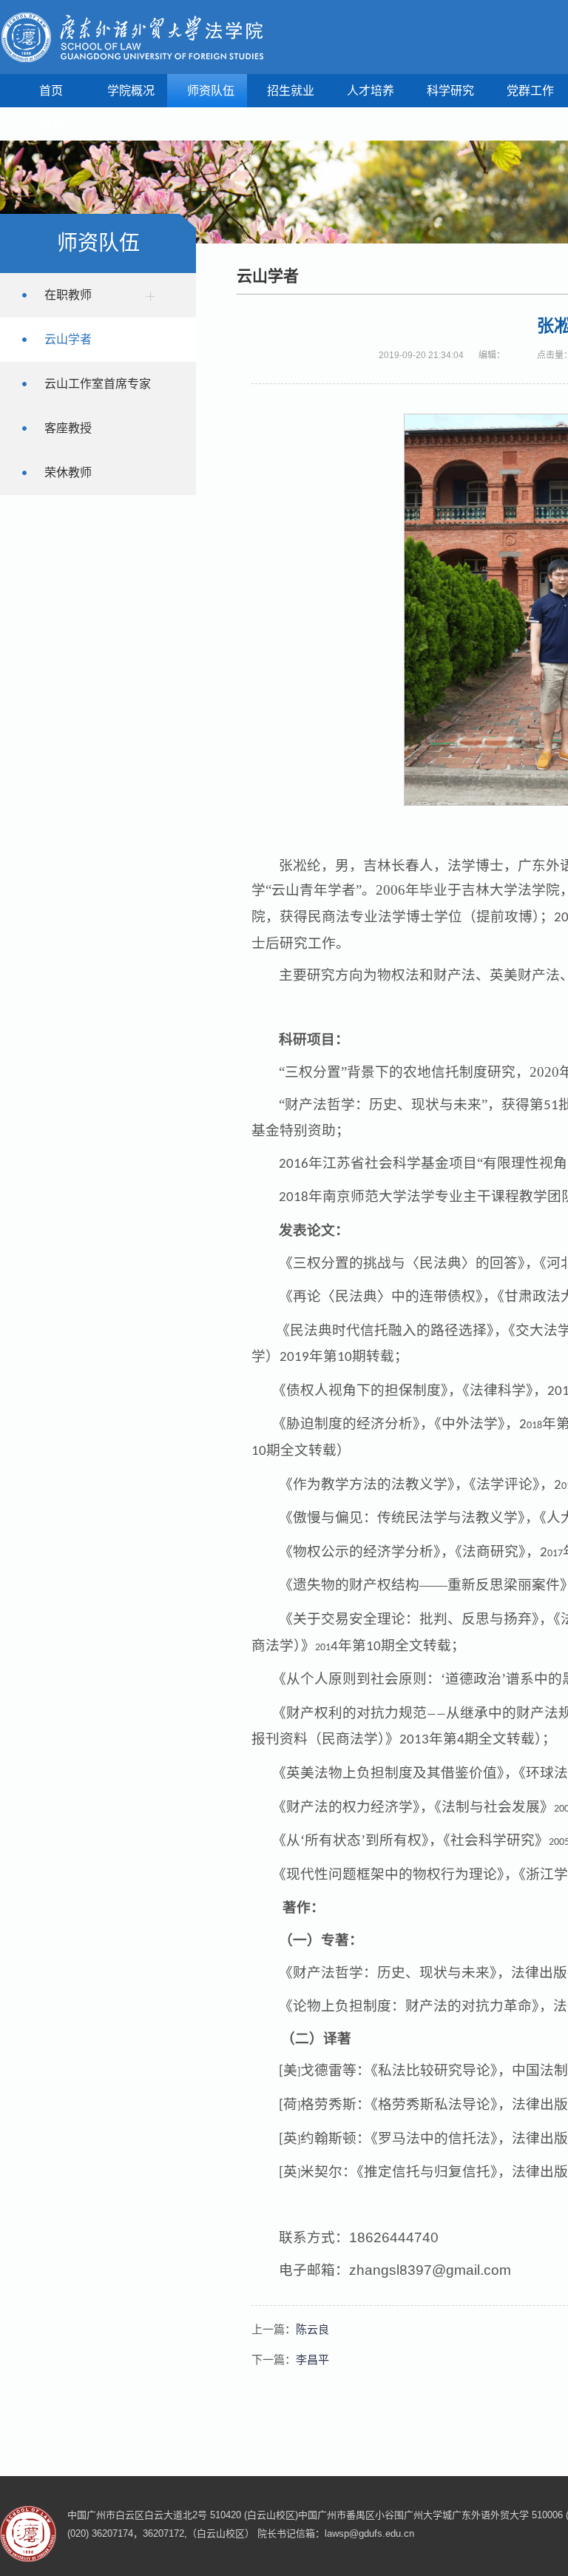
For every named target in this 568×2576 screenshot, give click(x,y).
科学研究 (450, 91)
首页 (51, 91)
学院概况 (131, 91)
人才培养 (371, 91)
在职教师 (68, 295)
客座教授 (68, 428)
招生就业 (291, 91)
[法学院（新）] (132, 37)
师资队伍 (211, 91)
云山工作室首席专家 (98, 384)
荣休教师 (68, 473)
